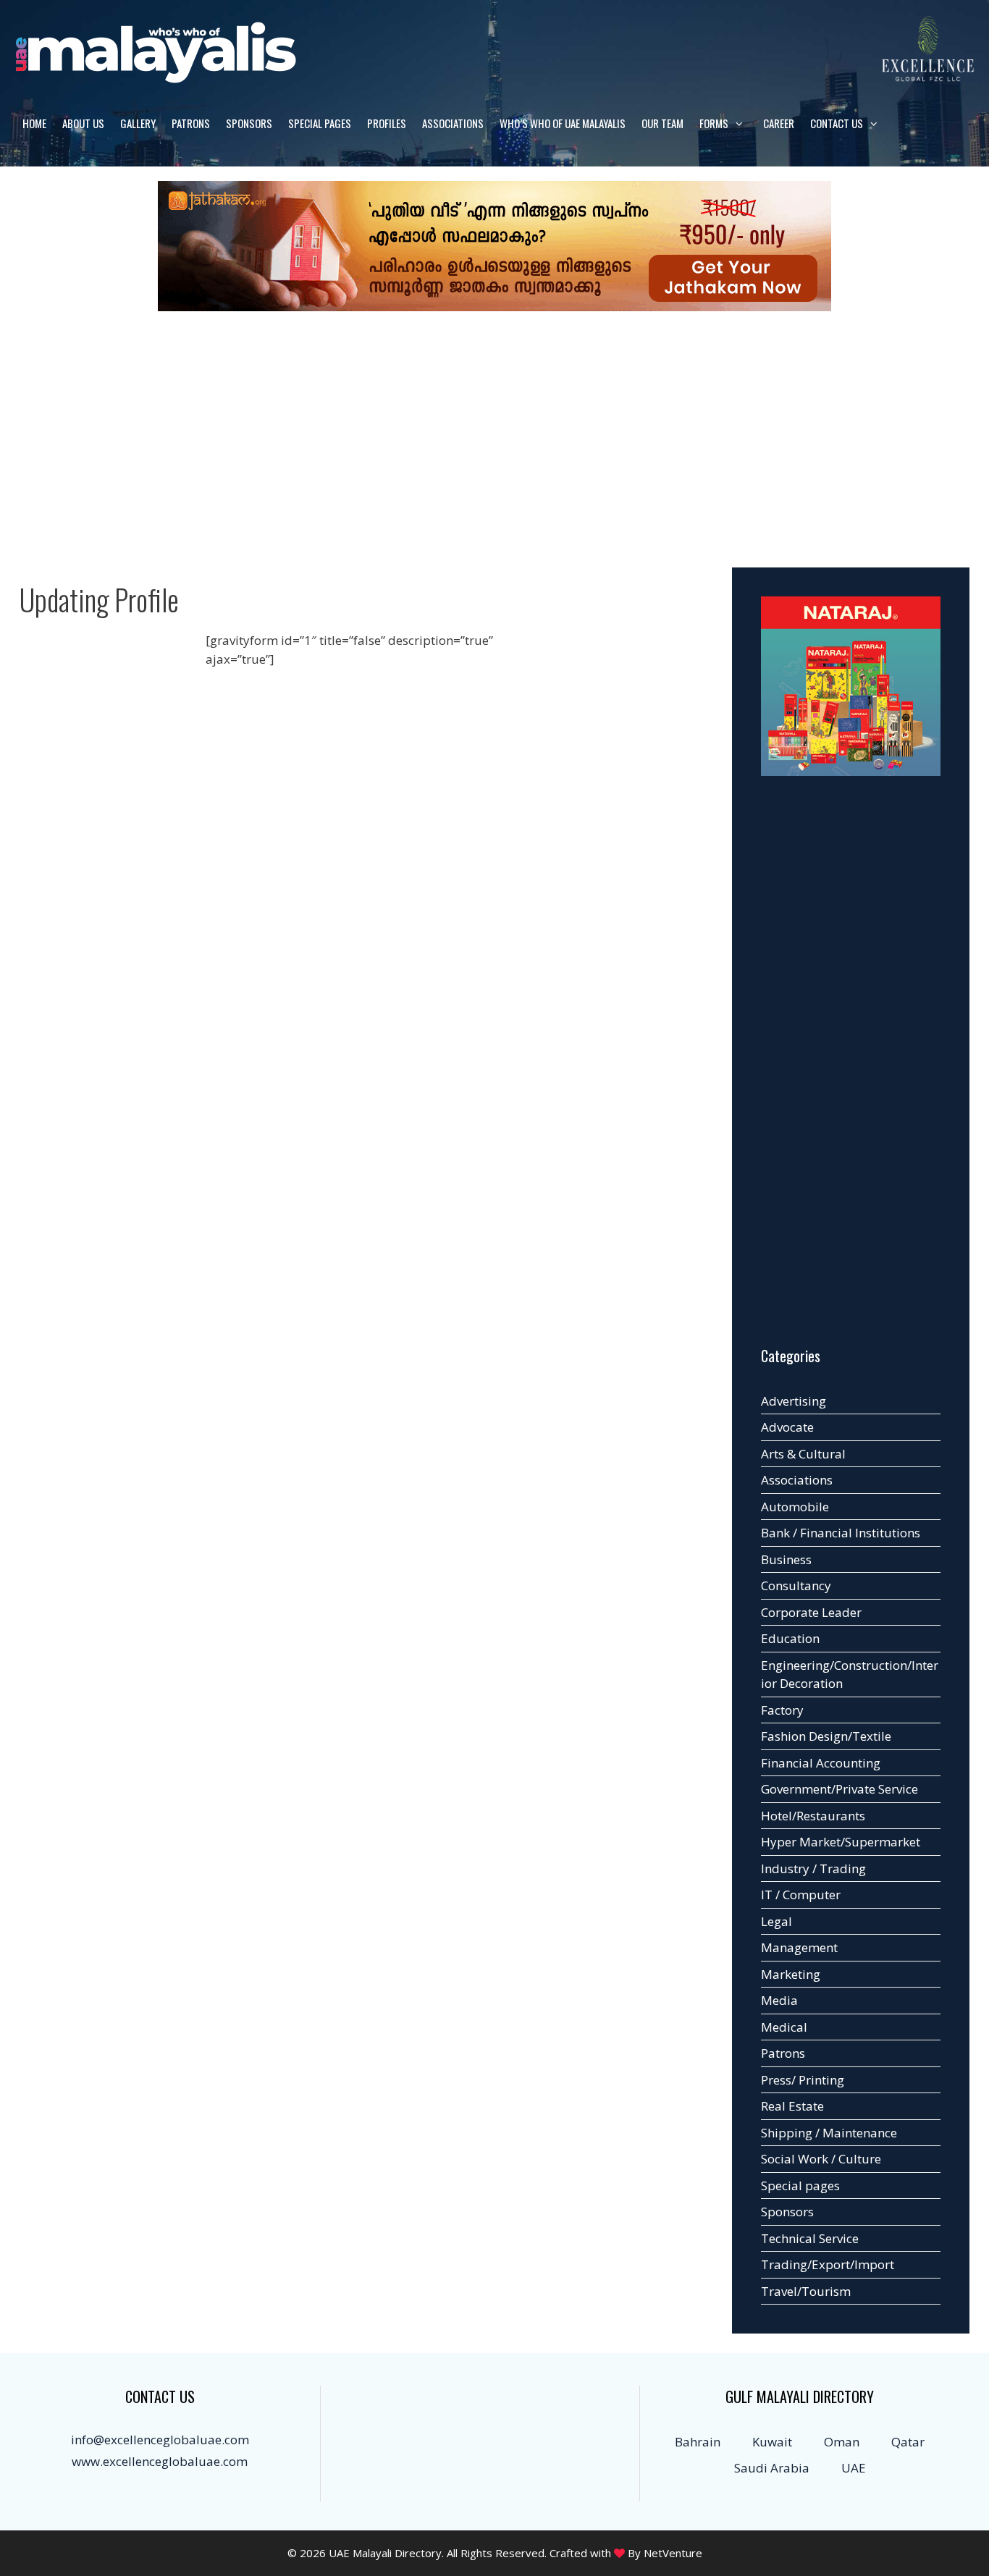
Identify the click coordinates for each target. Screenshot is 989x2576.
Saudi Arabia (772, 2468)
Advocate (787, 1427)
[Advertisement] (494, 432)
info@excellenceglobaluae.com (160, 2440)
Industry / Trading (813, 1868)
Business (786, 1559)
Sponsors (249, 123)
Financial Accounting (821, 1763)
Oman (842, 2442)
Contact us (837, 123)
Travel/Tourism (806, 2291)
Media (779, 2000)
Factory (782, 1710)
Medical (784, 2027)
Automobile (795, 1507)
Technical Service (810, 2238)
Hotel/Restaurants (813, 1816)
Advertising (794, 1401)
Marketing (791, 1974)
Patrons (191, 123)
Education (790, 1638)
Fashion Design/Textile (826, 1736)
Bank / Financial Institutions (841, 1533)
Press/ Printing (803, 2080)
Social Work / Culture (821, 2159)
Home (34, 123)
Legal (777, 1921)
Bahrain (698, 2442)
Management (799, 1947)
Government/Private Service (839, 1789)
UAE (854, 2468)
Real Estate (792, 2106)
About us (83, 123)
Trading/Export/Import (828, 2264)
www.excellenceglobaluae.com (160, 2461)
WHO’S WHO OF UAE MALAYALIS (563, 123)
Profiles (387, 123)
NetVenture (673, 2553)
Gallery (138, 123)
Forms (714, 123)
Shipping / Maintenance (829, 2133)
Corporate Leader (811, 1612)
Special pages (320, 123)
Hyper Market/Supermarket (841, 1842)
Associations (453, 123)
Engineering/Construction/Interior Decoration (850, 1675)
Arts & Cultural (803, 1454)
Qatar (908, 2442)
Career (779, 123)
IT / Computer (801, 1895)
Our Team (662, 123)
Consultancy (796, 1585)
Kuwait (772, 2442)
